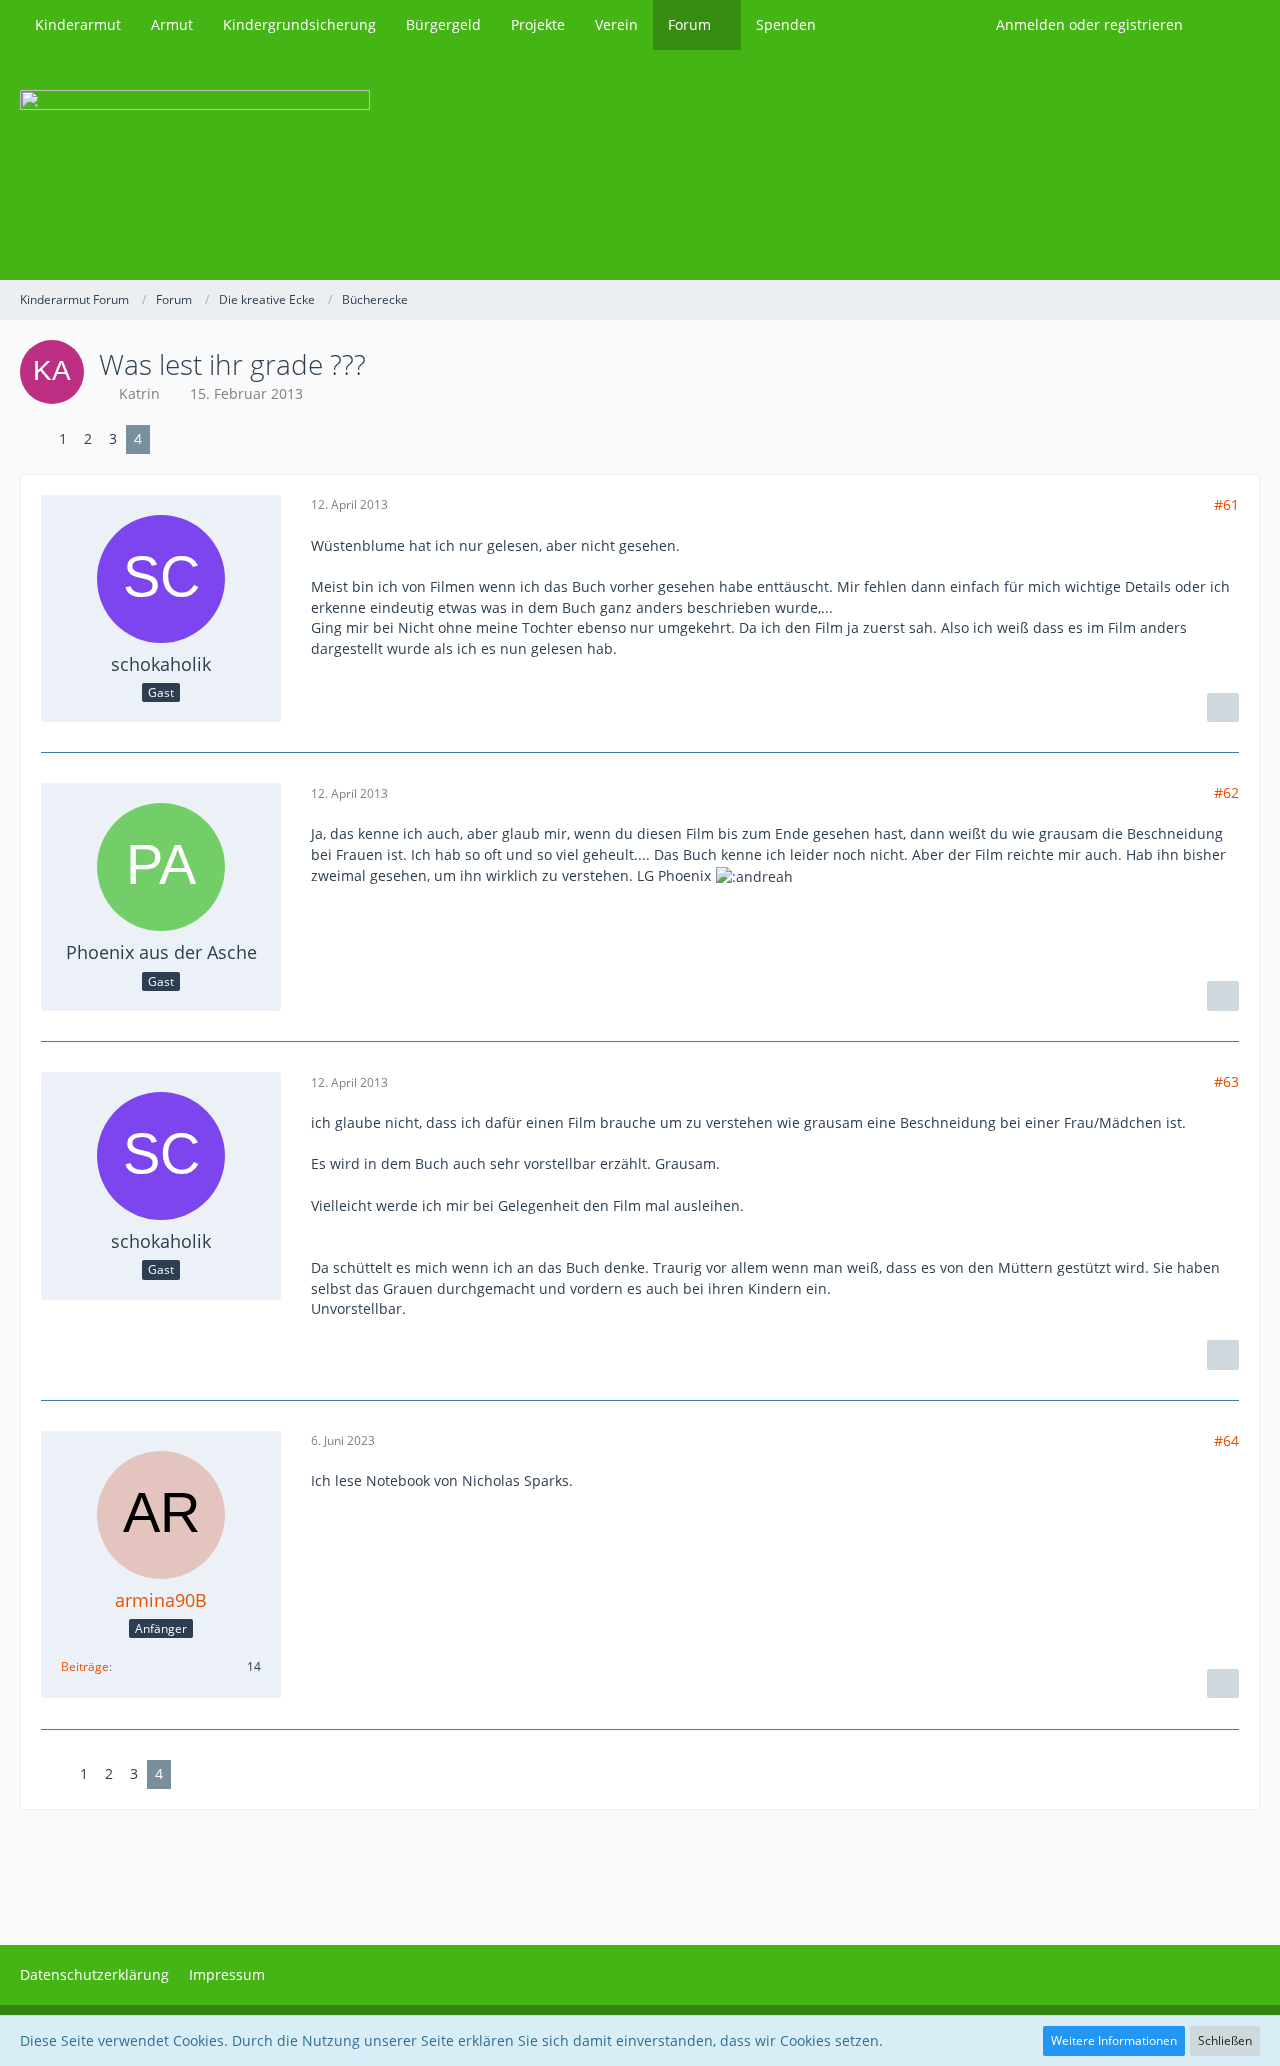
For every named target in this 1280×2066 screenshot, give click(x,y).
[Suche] (1229, 25)
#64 (1226, 1440)
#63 (1226, 1081)
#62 (1226, 792)
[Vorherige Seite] (35, 439)
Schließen (1225, 2040)
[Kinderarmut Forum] (640, 165)
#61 (1226, 504)
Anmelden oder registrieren (1089, 24)
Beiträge (85, 1666)
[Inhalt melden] (1223, 708)
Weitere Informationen (1114, 2040)
